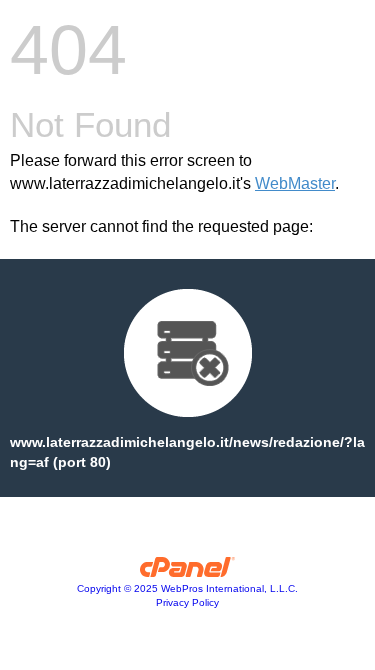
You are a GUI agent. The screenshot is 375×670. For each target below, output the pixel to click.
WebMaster (295, 183)
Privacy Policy (187, 602)
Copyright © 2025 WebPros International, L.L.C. (187, 588)
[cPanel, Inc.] (187, 572)
